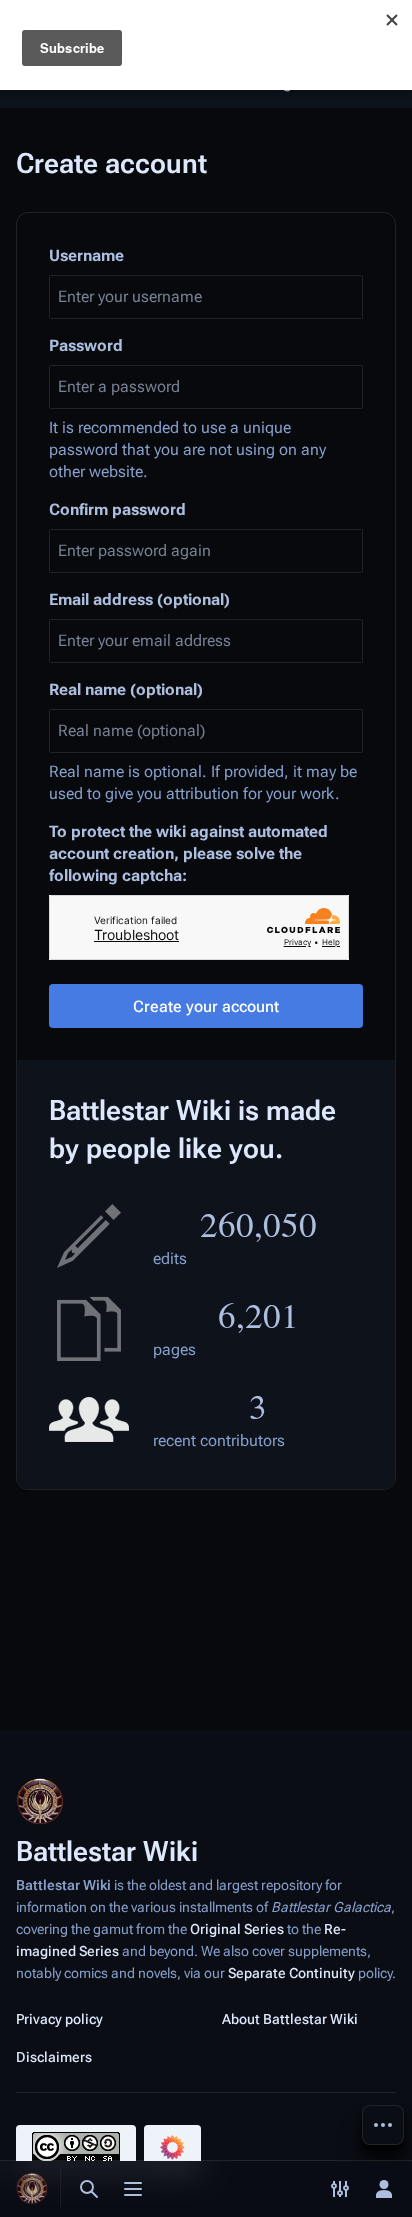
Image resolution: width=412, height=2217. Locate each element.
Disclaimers (54, 2057)
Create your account (206, 1006)
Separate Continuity (291, 1973)
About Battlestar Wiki (290, 2019)
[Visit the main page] (32, 2189)
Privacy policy (59, 2019)
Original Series (237, 1929)
